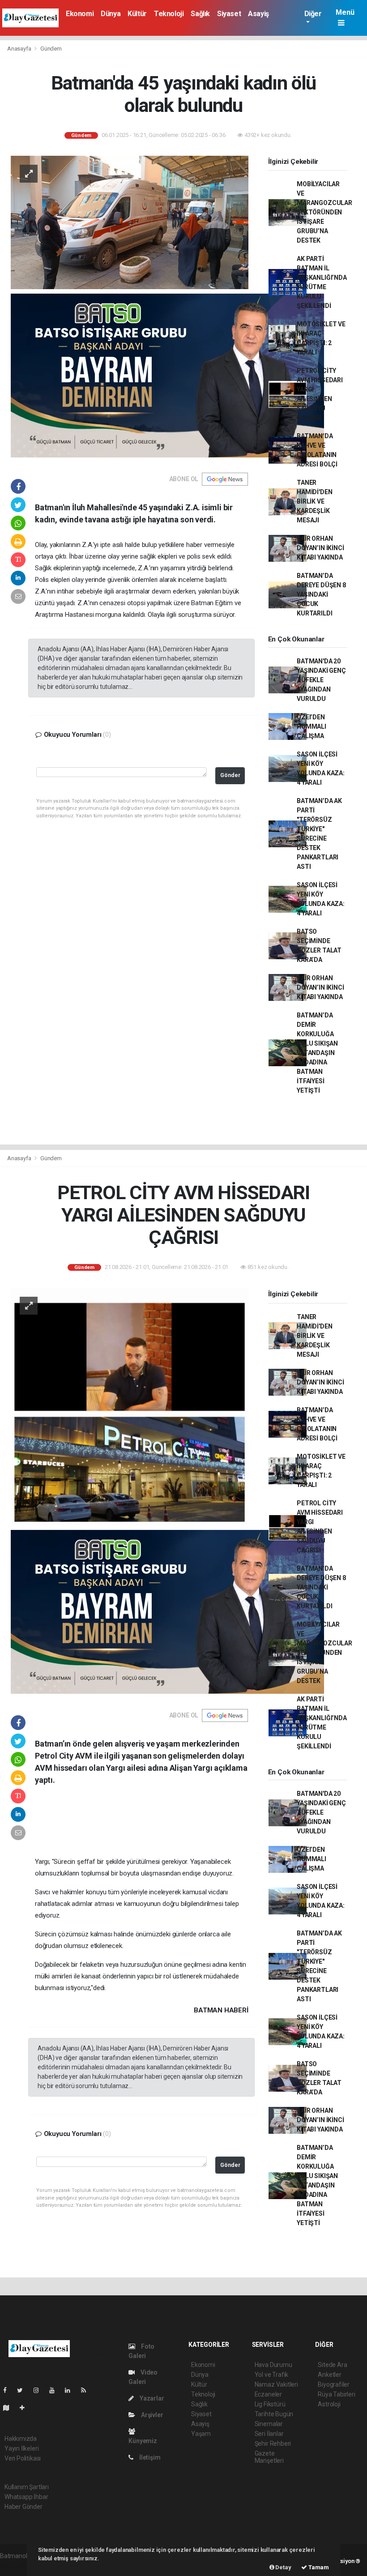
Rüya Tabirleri (336, 2394)
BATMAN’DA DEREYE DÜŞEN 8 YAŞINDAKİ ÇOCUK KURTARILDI (321, 594)
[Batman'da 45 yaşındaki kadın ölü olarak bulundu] (130, 222)
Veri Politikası (23, 2458)
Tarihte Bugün (274, 2414)
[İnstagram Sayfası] (40, 2390)
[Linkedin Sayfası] (71, 2390)
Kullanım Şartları (27, 2487)
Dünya (111, 14)
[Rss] (87, 2390)
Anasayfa (20, 49)
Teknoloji (169, 14)
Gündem (51, 49)
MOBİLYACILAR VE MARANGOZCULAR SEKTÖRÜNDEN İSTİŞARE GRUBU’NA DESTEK (324, 212)
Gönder (230, 775)
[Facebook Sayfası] (9, 2390)
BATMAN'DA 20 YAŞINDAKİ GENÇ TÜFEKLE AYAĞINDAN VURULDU (321, 680)
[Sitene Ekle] (26, 2408)
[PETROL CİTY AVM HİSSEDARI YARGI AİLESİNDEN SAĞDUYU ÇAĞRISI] (130, 1406)
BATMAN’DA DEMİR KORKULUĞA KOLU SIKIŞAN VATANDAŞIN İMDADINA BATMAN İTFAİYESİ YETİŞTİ (317, 1053)
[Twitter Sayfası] (23, 2390)
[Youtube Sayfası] (55, 2390)
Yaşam (201, 2434)
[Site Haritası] (10, 2408)
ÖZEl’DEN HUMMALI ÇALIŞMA (312, 726)
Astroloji (329, 2404)
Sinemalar (269, 2424)
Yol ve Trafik (272, 2375)
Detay (283, 2567)
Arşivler (151, 2415)
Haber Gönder (23, 2507)
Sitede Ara (332, 2365)
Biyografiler (334, 2384)
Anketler (329, 2375)
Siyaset (229, 14)
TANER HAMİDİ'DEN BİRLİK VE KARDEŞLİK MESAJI (314, 501)
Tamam (318, 2567)
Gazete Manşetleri (269, 2457)
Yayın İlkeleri (21, 2448)
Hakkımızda (21, 2439)
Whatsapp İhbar (26, 2497)
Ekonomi (80, 14)
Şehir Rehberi (273, 2444)
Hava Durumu (273, 2365)
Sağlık (200, 14)
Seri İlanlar (269, 2434)
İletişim (149, 2457)
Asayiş (258, 14)
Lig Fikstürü (270, 2404)
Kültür (137, 14)
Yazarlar (151, 2398)
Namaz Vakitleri (276, 2384)
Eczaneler (268, 2394)
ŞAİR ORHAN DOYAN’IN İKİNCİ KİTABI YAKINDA (320, 548)
